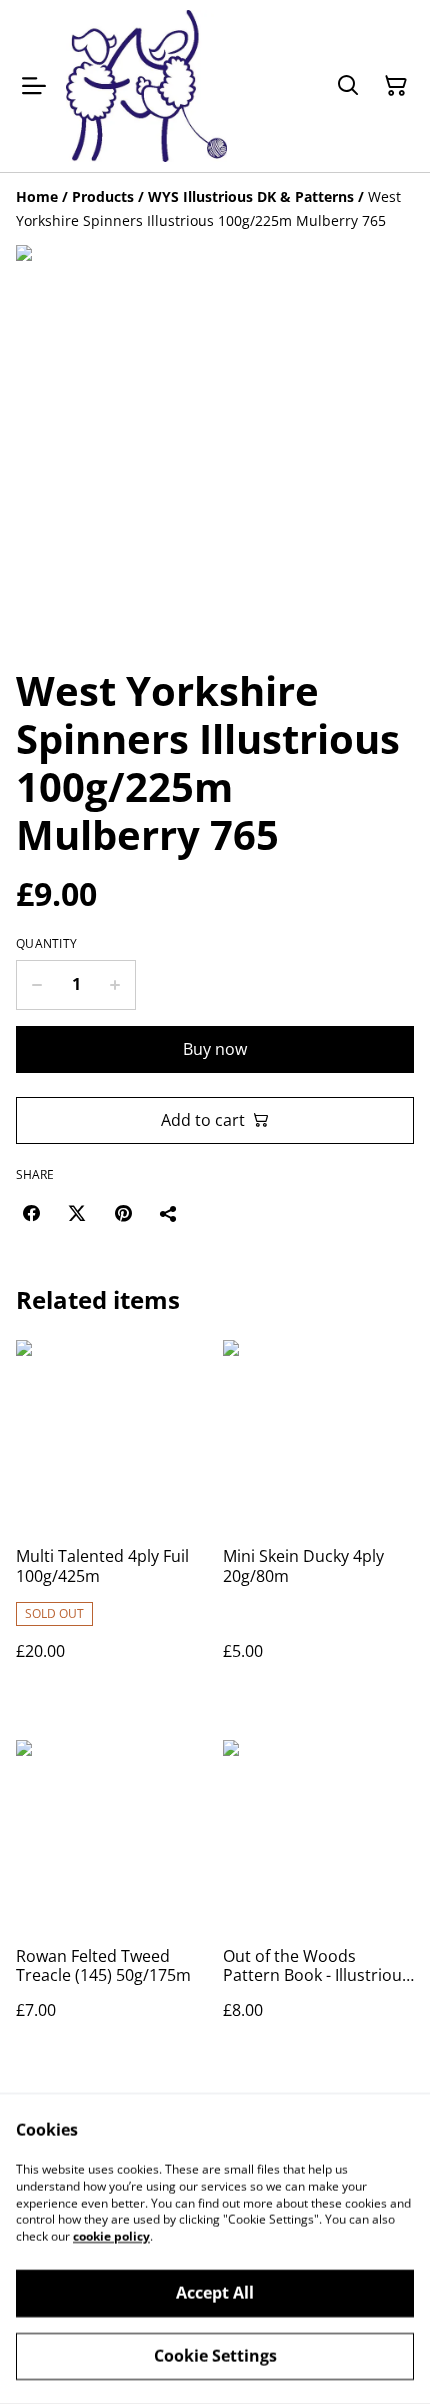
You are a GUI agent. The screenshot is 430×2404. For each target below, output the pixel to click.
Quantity (46, 944)
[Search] (348, 86)
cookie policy (111, 2236)
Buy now (215, 1049)
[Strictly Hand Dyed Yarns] (146, 86)
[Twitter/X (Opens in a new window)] (77, 1213)
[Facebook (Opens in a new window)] (31, 1213)
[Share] (169, 1213)
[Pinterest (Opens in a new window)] (123, 1213)
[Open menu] (34, 86)
